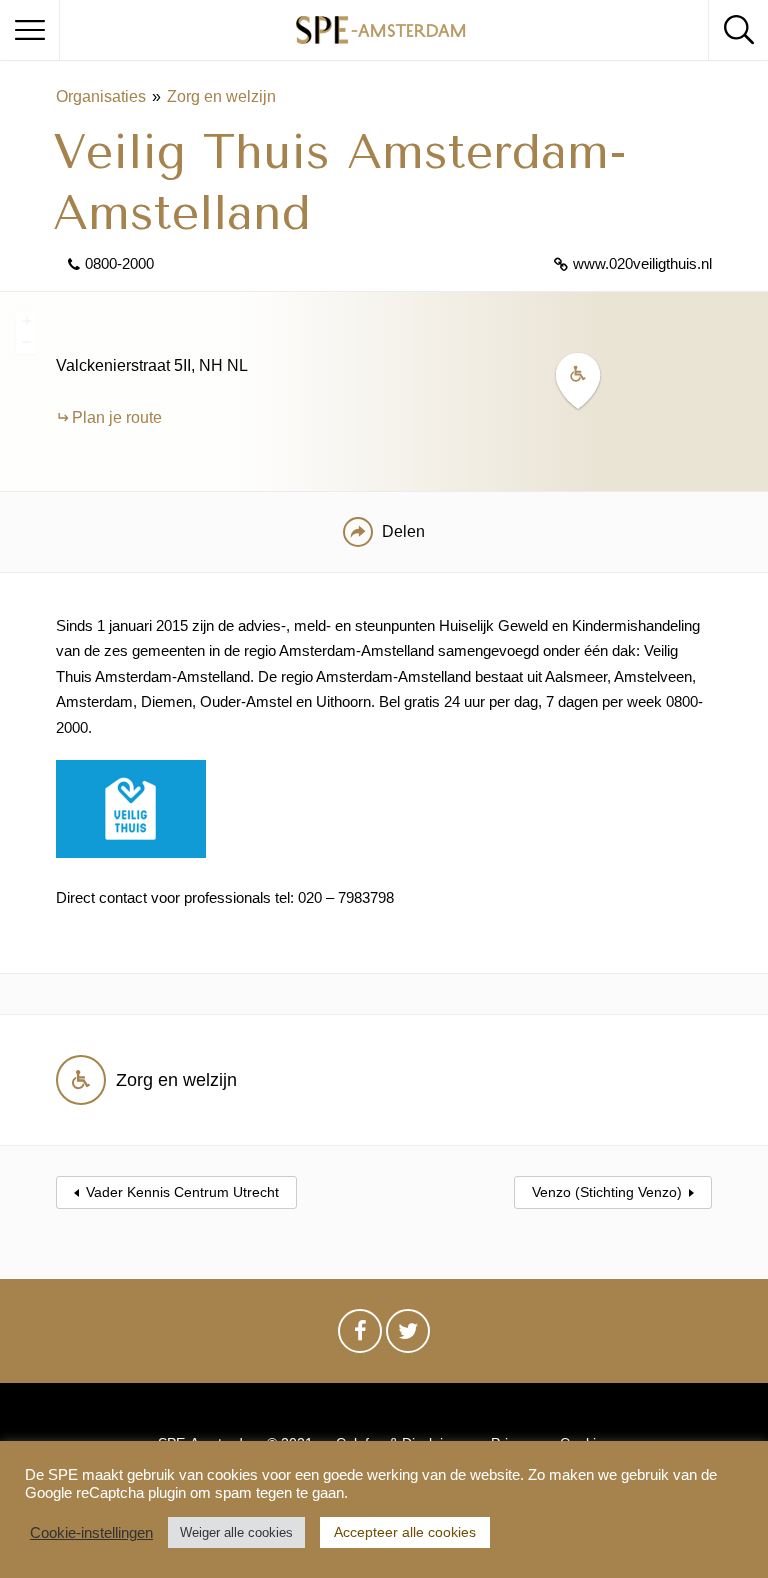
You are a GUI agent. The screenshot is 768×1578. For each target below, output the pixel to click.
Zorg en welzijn (221, 96)
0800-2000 (119, 263)
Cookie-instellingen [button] (91, 1533)
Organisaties (101, 96)
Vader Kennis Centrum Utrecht (182, 1192)
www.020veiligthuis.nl (642, 263)
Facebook (360, 1336)
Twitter (408, 1336)
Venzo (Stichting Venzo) (607, 1192)
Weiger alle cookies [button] (236, 1532)
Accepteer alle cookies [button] (405, 1532)
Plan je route (117, 417)
